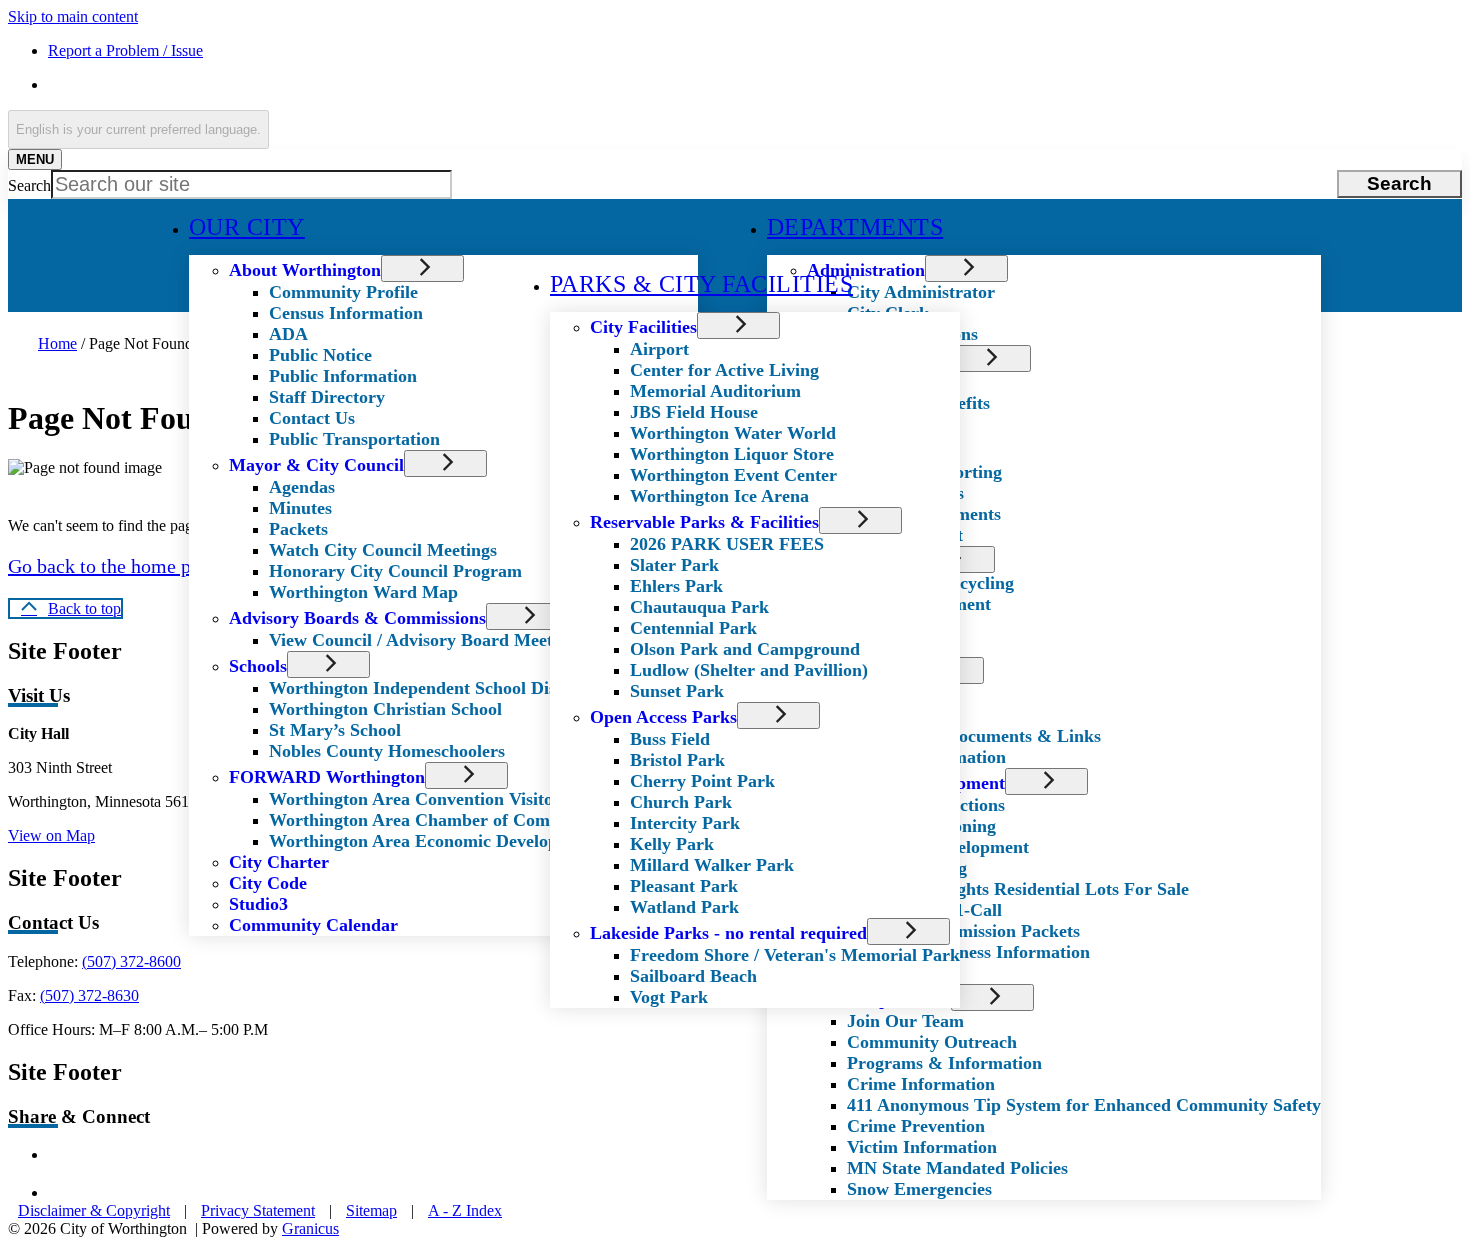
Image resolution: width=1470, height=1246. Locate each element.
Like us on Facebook (150, 1154)
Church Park (681, 802)
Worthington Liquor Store (732, 454)
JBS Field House (694, 412)
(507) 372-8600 (131, 961)
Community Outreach (932, 1042)
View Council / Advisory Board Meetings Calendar (465, 640)
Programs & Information (944, 1063)
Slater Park (674, 565)
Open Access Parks (663, 717)
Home (57, 343)
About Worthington (305, 270)
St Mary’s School (335, 730)
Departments (855, 227)
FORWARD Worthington (327, 777)
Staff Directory (327, 397)
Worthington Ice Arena (719, 496)
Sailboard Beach (693, 976)
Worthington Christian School (385, 709)
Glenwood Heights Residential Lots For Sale (1018, 889)
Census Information (346, 313)
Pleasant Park (684, 886)
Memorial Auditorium (715, 391)
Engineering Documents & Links (974, 736)
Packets (298, 529)
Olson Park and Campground (745, 649)
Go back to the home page (113, 566)
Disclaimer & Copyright (94, 1210)
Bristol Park (677, 760)
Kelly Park (672, 844)
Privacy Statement (258, 1210)
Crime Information (921, 1084)
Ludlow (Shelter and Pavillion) (749, 670)
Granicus (310, 1228)
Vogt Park (669, 997)
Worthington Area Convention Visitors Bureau (449, 799)
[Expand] (350, 227)
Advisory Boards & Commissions (357, 618)
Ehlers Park (676, 586)
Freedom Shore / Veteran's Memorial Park (795, 955)
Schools (258, 666)
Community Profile (343, 292)
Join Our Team (905, 1021)
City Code (268, 883)
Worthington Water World (733, 433)
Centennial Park (693, 628)
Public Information (343, 376)
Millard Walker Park (712, 865)
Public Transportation (354, 439)
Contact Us (312, 418)
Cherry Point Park (702, 781)
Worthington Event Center (733, 475)
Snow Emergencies (919, 1189)
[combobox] (138, 129)
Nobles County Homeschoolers (387, 751)
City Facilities (643, 327)
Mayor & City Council (316, 465)
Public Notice (320, 355)
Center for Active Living (724, 370)
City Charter (279, 862)
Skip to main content (73, 16)
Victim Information (922, 1147)
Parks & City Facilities (701, 284)
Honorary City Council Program (395, 571)
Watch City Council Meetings (383, 550)
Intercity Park (685, 823)
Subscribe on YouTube (155, 1192)
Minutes (300, 508)
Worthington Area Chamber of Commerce (433, 820)
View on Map (51, 835)
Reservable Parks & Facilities (704, 522)
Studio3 (258, 904)
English (192, 84)
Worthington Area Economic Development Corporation (483, 841)
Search (29, 185)
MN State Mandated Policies (957, 1168)
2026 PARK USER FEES (727, 544)
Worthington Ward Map (363, 592)
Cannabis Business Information (968, 952)
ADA (288, 334)
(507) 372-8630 (89, 995)
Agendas (302, 487)
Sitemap (371, 1210)
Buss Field (670, 739)
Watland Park (684, 907)
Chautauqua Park (699, 607)
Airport (659, 349)
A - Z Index (465, 1210)
